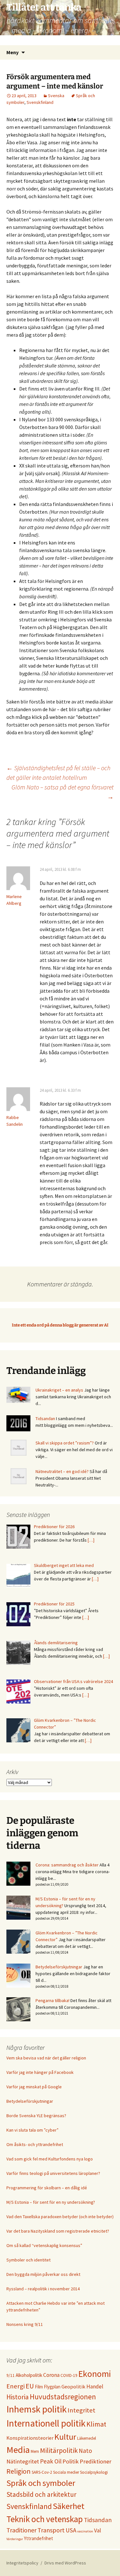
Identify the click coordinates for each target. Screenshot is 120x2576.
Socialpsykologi (94, 2472)
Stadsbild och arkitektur (41, 2494)
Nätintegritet (23, 2461)
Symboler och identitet (28, 2260)
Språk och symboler (41, 2483)
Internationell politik (46, 2423)
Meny (12, 52)
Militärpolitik (59, 2450)
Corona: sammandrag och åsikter (67, 1865)
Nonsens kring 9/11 (25, 2324)
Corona (51, 2375)
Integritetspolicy (22, 2563)
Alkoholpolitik (29, 2375)
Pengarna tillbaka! (52, 2000)
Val (98, 2530)
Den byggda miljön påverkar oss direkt (43, 2274)
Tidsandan (45, 1418)
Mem (35, 2451)
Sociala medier (66, 2472)
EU (30, 2386)
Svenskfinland (40, 102)
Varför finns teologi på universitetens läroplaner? (53, 2173)
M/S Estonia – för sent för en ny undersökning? (51, 2202)
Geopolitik (73, 2387)
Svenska (56, 96)
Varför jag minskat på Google (34, 2087)
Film (39, 2387)
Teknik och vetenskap (45, 2519)
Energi (16, 2386)
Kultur (65, 2437)
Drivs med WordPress (65, 2563)
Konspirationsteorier (30, 2438)
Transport (51, 2530)
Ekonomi (95, 2374)
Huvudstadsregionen (63, 2397)
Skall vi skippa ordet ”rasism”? (65, 1443)
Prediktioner (96, 2461)
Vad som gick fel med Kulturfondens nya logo (50, 2159)
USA (71, 2530)
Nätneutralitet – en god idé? (62, 1471)
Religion (19, 2471)
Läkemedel (87, 2438)
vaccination (85, 2531)
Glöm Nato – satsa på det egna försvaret (63, 792)
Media (18, 2450)
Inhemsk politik (36, 2409)
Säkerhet (69, 2506)
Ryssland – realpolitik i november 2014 (43, 2289)
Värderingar (15, 2539)
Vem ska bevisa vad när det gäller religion (46, 2058)
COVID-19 (69, 2375)
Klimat (96, 2424)
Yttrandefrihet (39, 2538)
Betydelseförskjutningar (59, 1967)
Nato (85, 2451)
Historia (18, 2397)
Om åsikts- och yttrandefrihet (35, 2144)
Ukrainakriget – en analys (59, 1390)
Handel (95, 2387)
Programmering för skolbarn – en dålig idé (47, 2188)
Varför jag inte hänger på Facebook (40, 2072)
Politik (71, 2461)
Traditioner (21, 2530)
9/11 (11, 2375)
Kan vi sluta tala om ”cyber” (32, 2130)
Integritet (81, 2410)
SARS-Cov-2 (42, 2472)
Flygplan (52, 2387)
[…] (91, 1540)
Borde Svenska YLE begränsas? (36, 2116)
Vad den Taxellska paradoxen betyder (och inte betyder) (60, 2217)
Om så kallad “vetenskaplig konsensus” (44, 2245)
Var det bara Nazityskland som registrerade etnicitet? (58, 2231)
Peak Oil (51, 2461)
